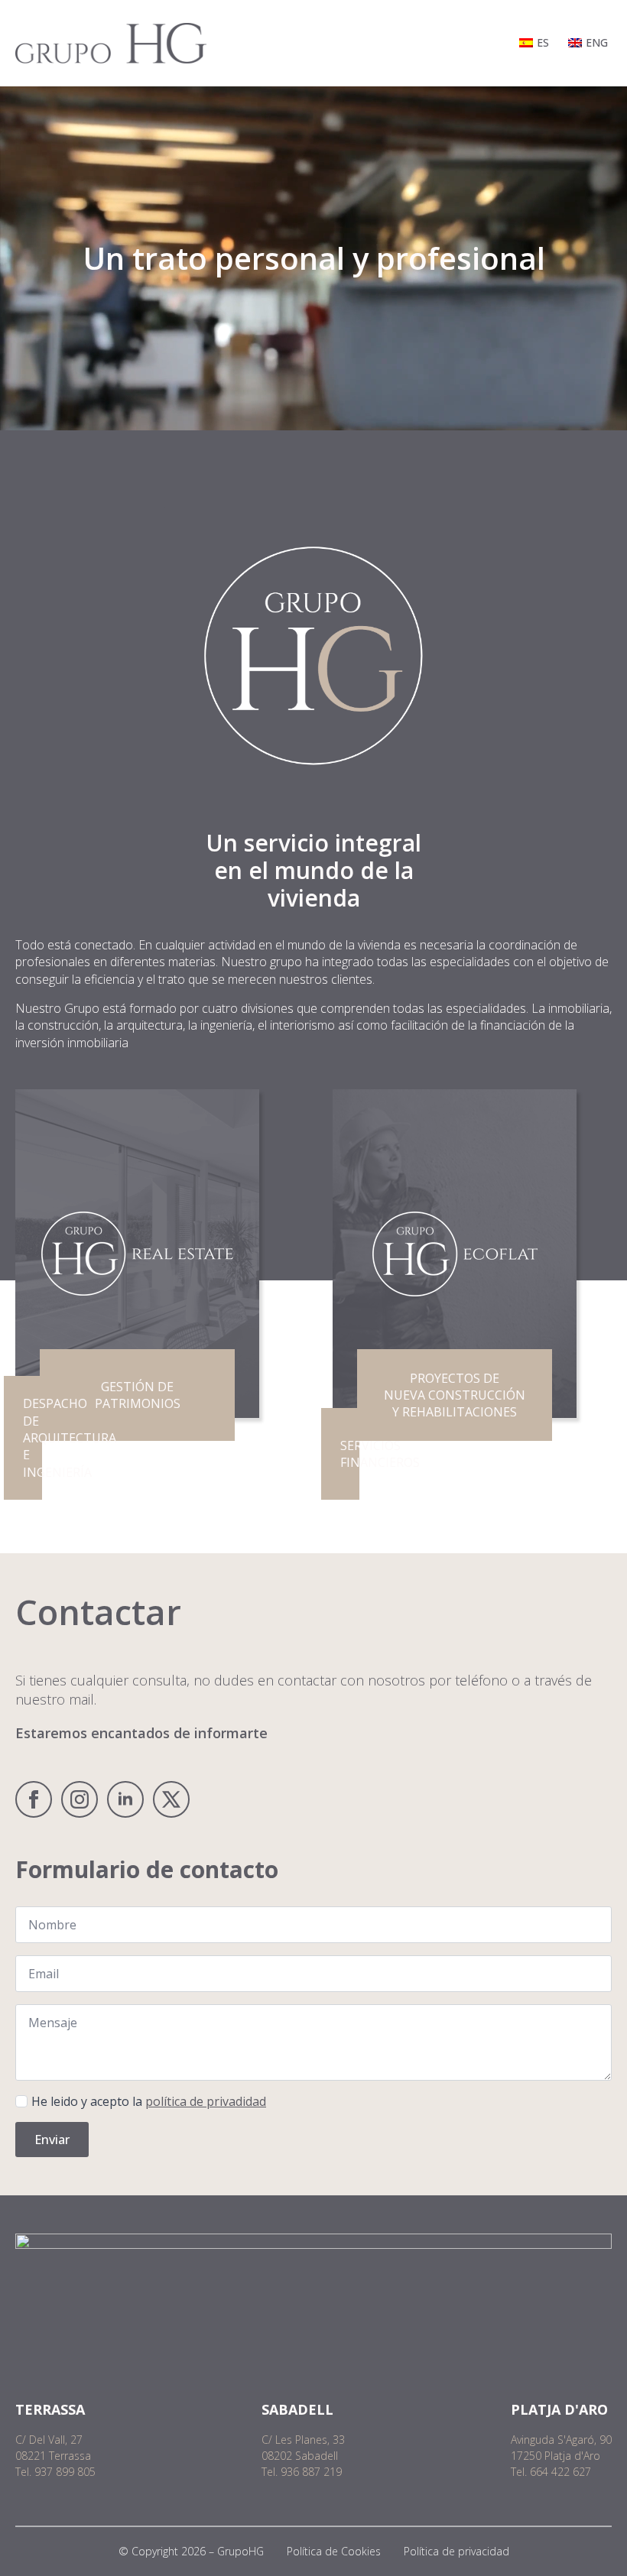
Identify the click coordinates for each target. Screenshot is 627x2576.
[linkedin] (125, 1799)
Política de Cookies (334, 2551)
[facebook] (34, 1799)
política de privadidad (206, 2101)
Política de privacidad (456, 2551)
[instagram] (80, 1799)
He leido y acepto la (149, 2101)
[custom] (171, 1799)
